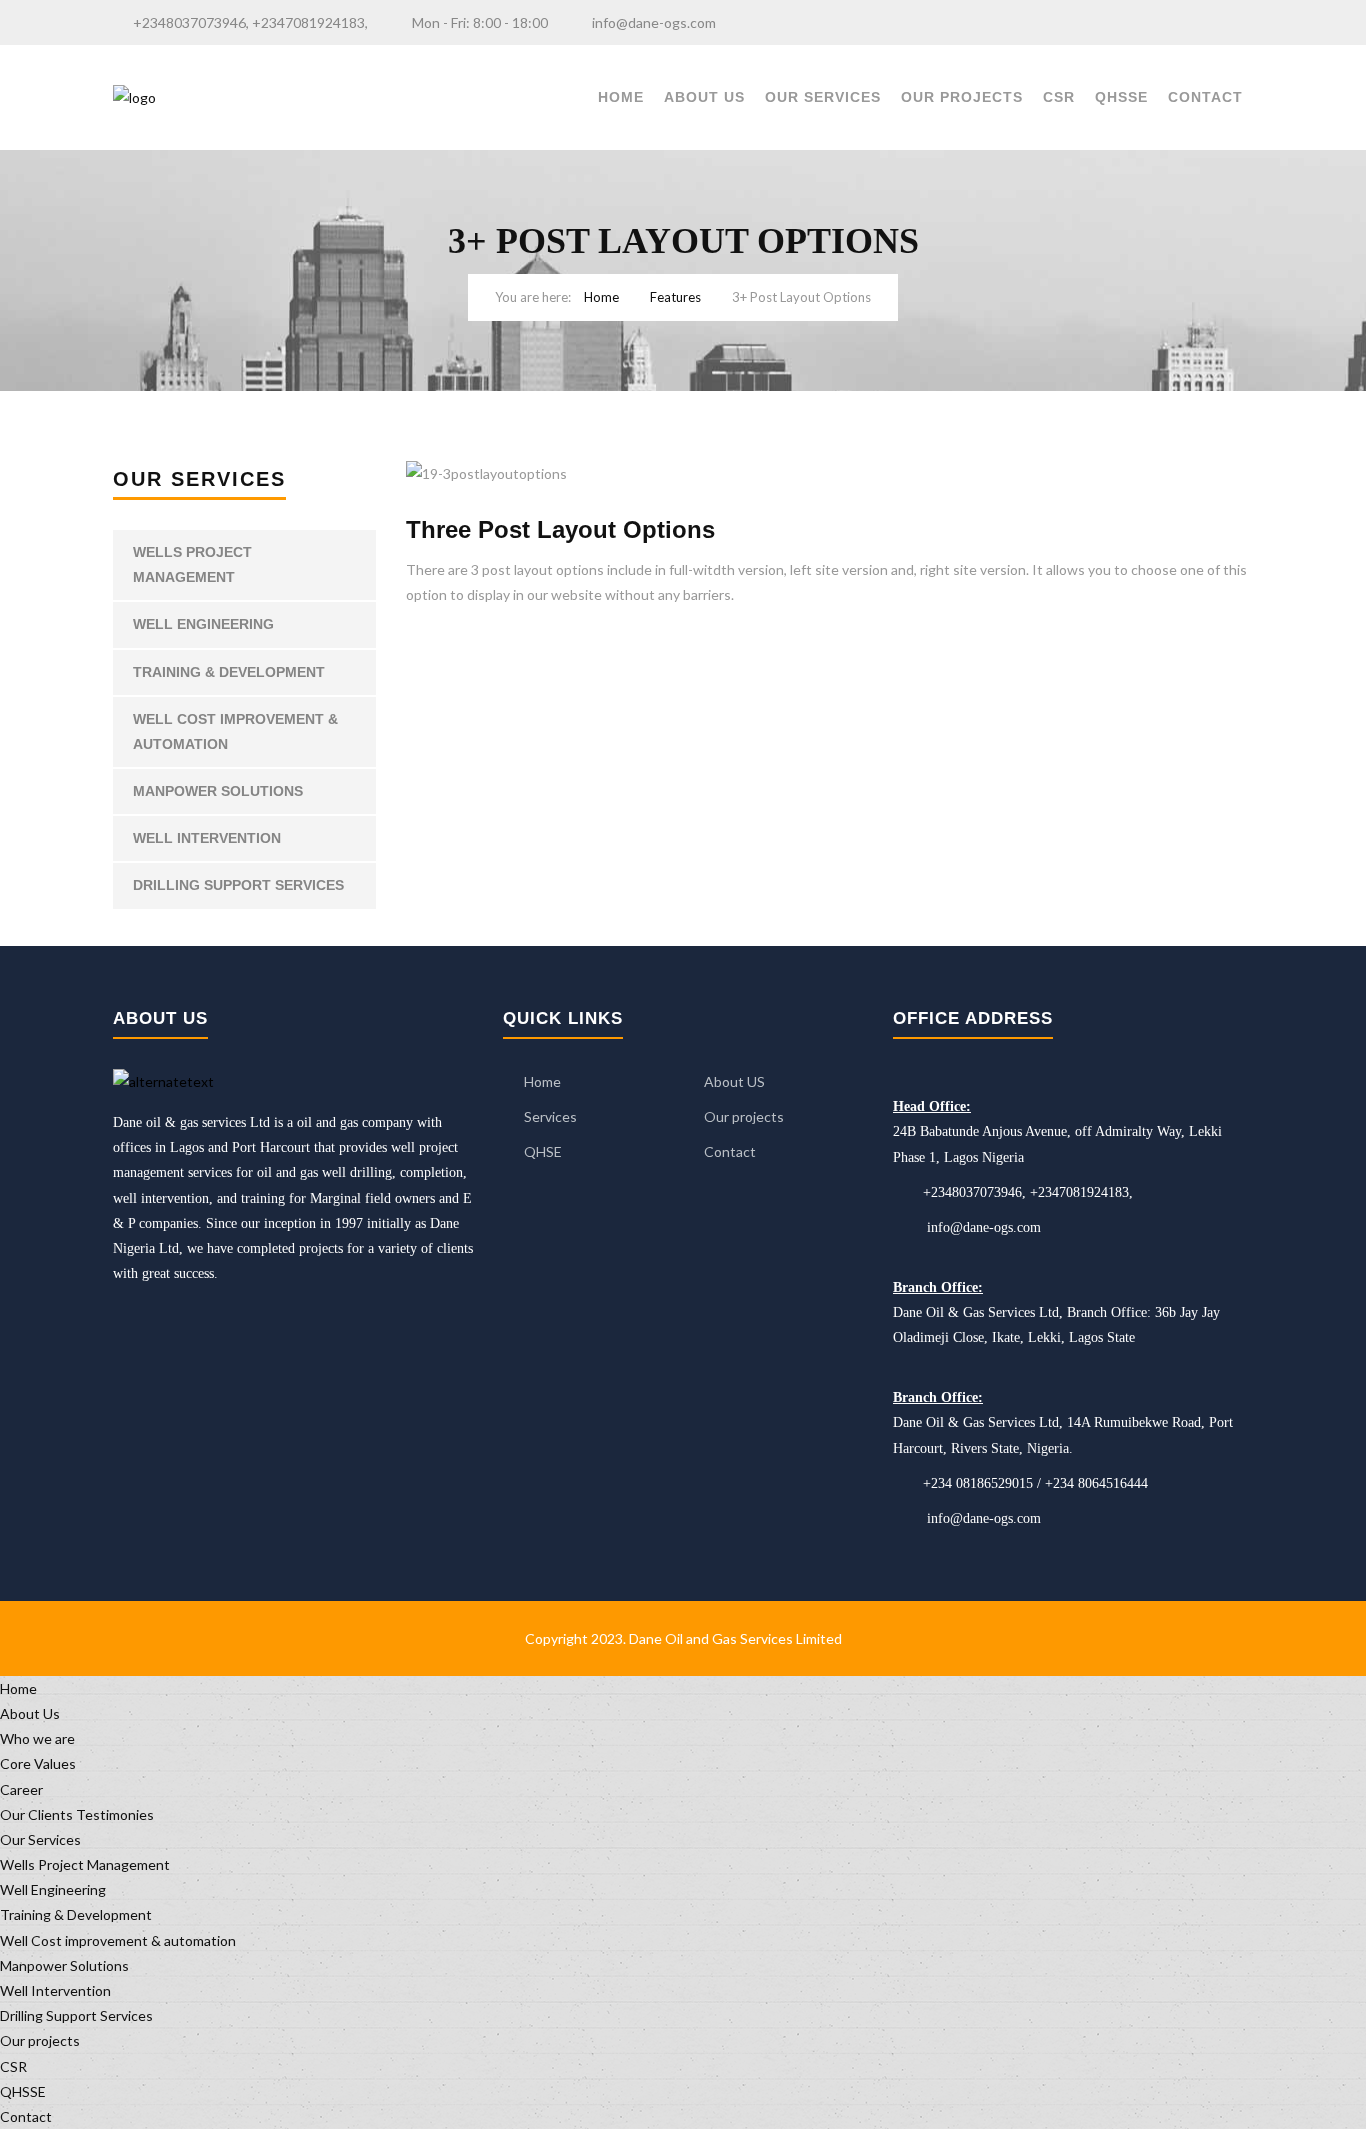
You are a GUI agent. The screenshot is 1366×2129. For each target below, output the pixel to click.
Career (21, 1789)
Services (550, 1116)
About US (734, 1081)
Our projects (962, 97)
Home (621, 97)
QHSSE (1121, 97)
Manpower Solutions (218, 791)
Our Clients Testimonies (77, 1814)
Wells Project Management (192, 564)
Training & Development (229, 672)
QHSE (543, 1151)
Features (675, 297)
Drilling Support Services (238, 885)
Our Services (823, 97)
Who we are (37, 1738)
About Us (704, 97)
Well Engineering (203, 624)
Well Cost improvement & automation (235, 731)
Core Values (38, 1763)
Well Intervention (207, 838)
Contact (1205, 97)
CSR (1059, 97)
